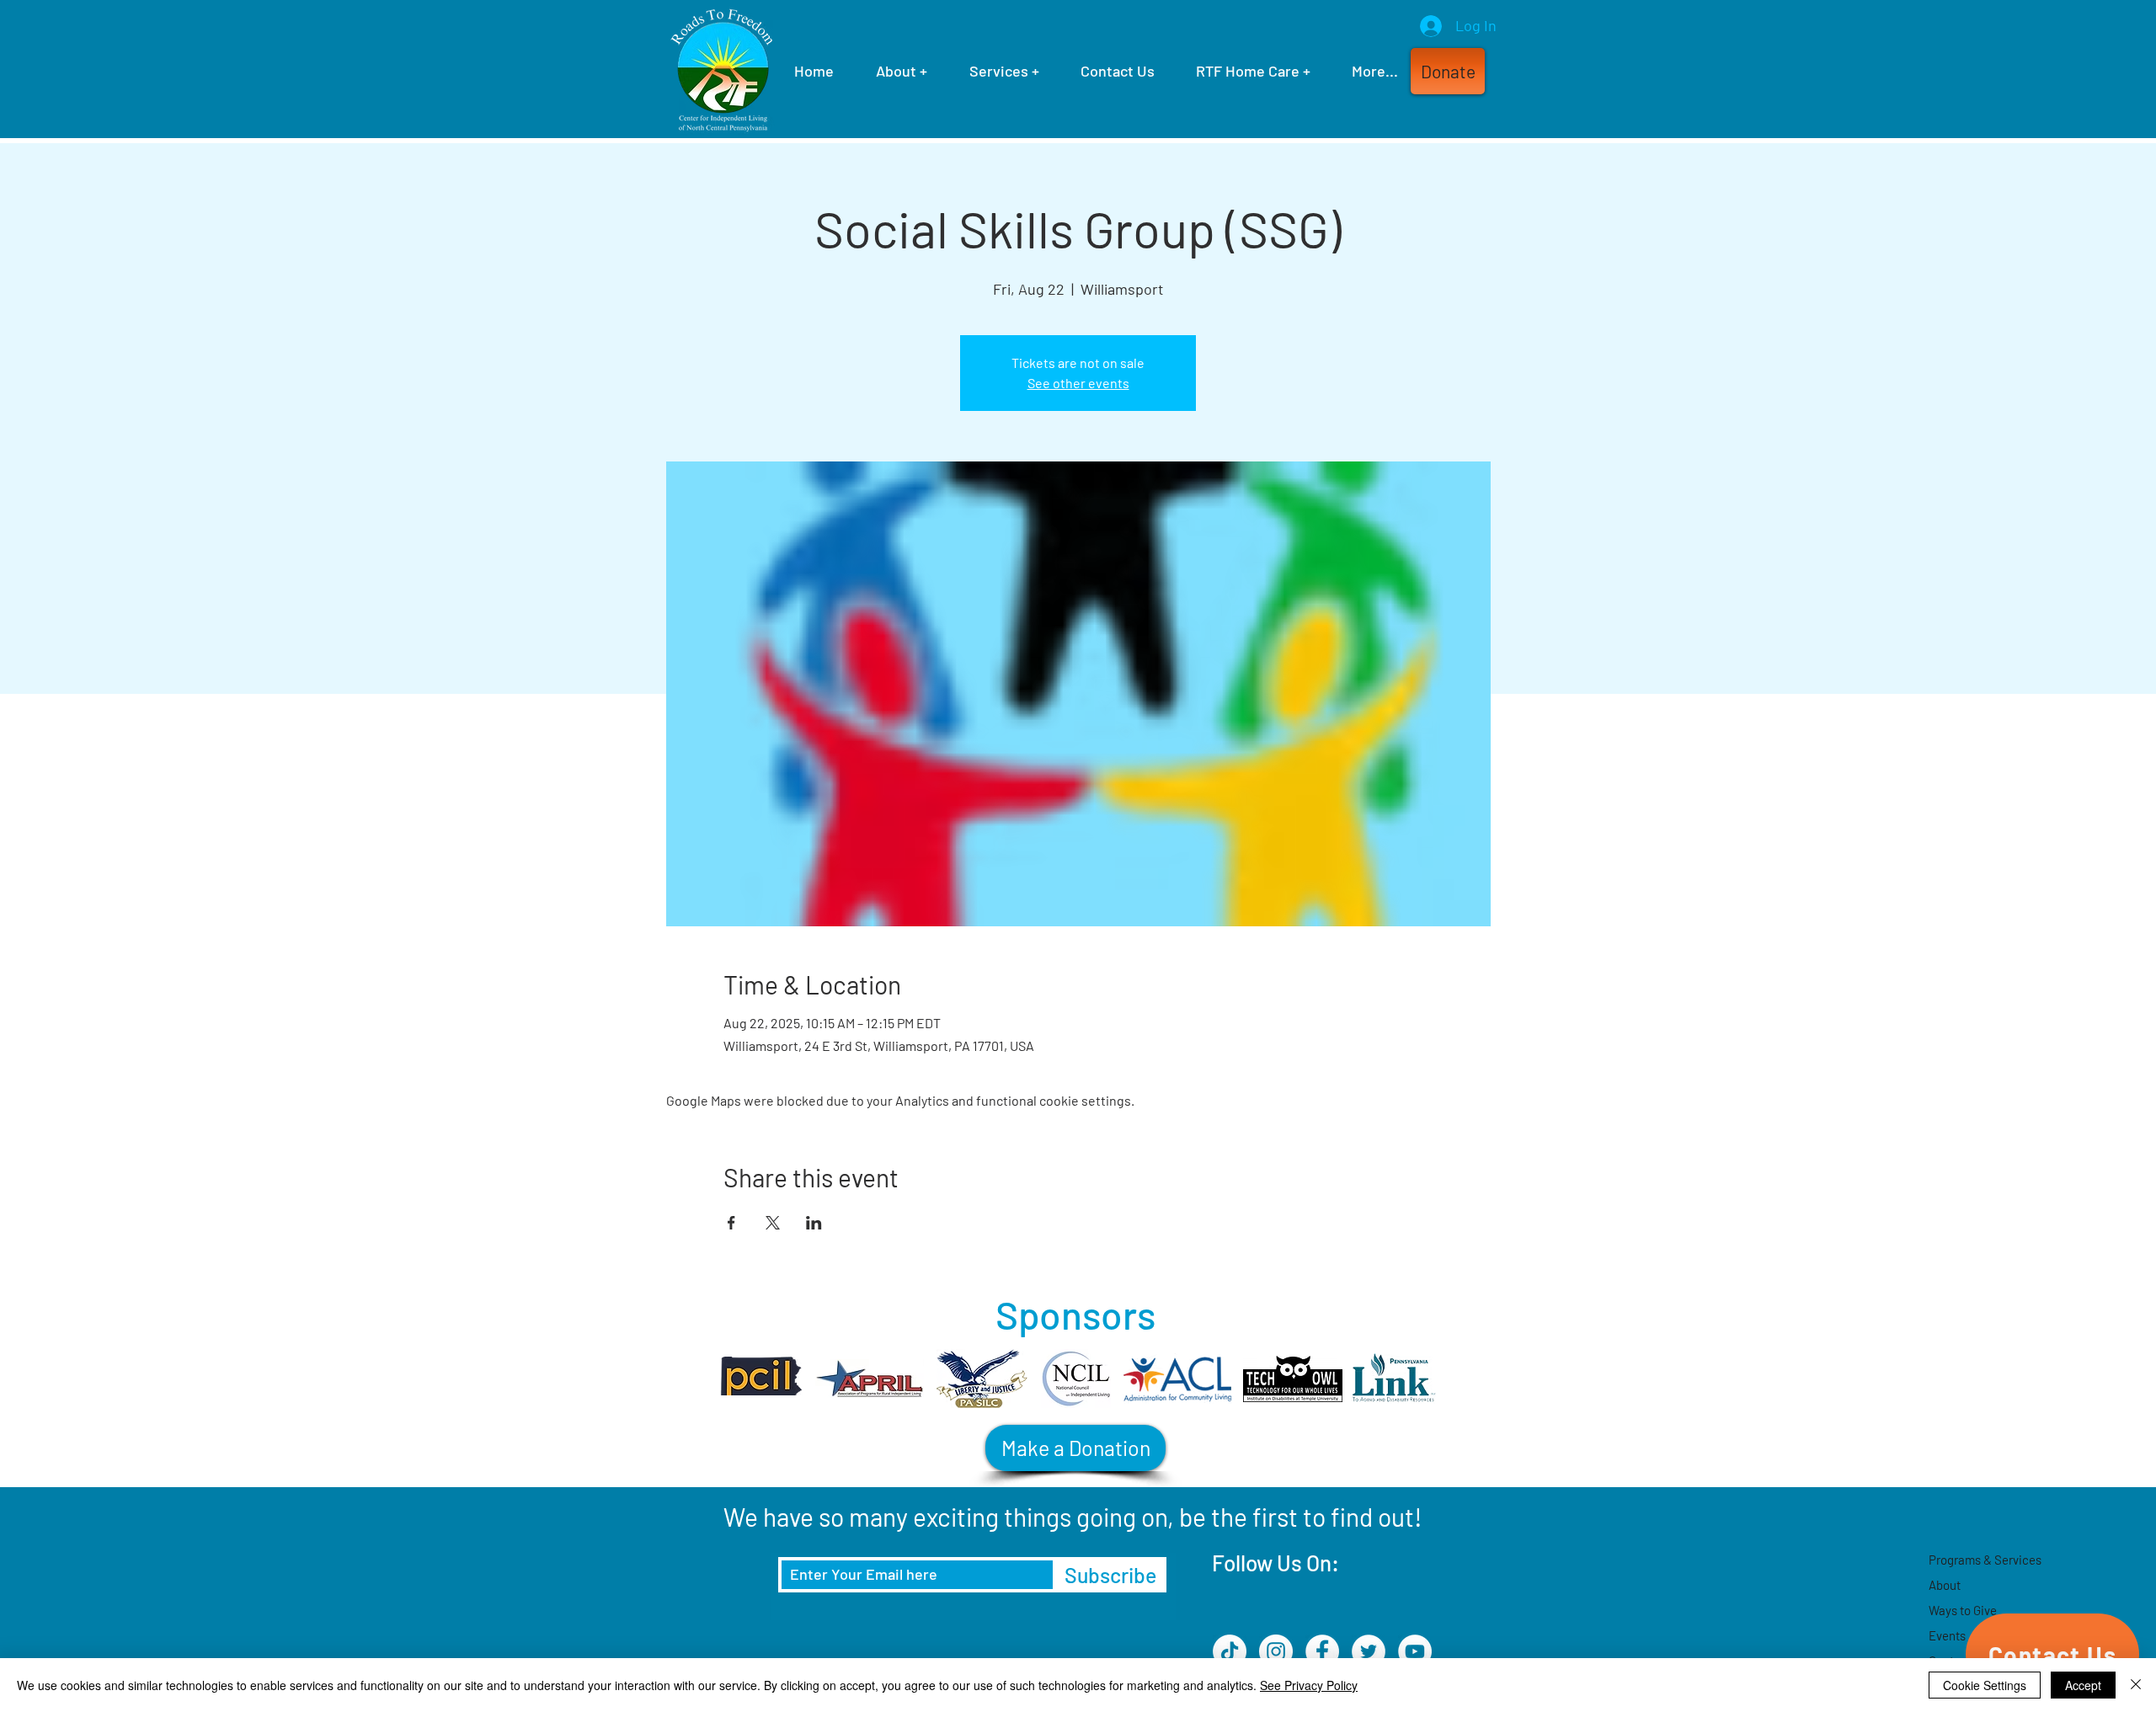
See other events (1078, 383)
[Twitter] (1369, 1651)
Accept (2083, 1685)
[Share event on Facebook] (731, 1223)
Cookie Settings (1985, 1685)
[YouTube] (1415, 1651)
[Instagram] (1276, 1651)
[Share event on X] (773, 1223)
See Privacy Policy (1309, 1685)
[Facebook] (1322, 1651)
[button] (1448, 71)
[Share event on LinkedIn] (814, 1223)
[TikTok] (1230, 1651)
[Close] (2136, 1685)
